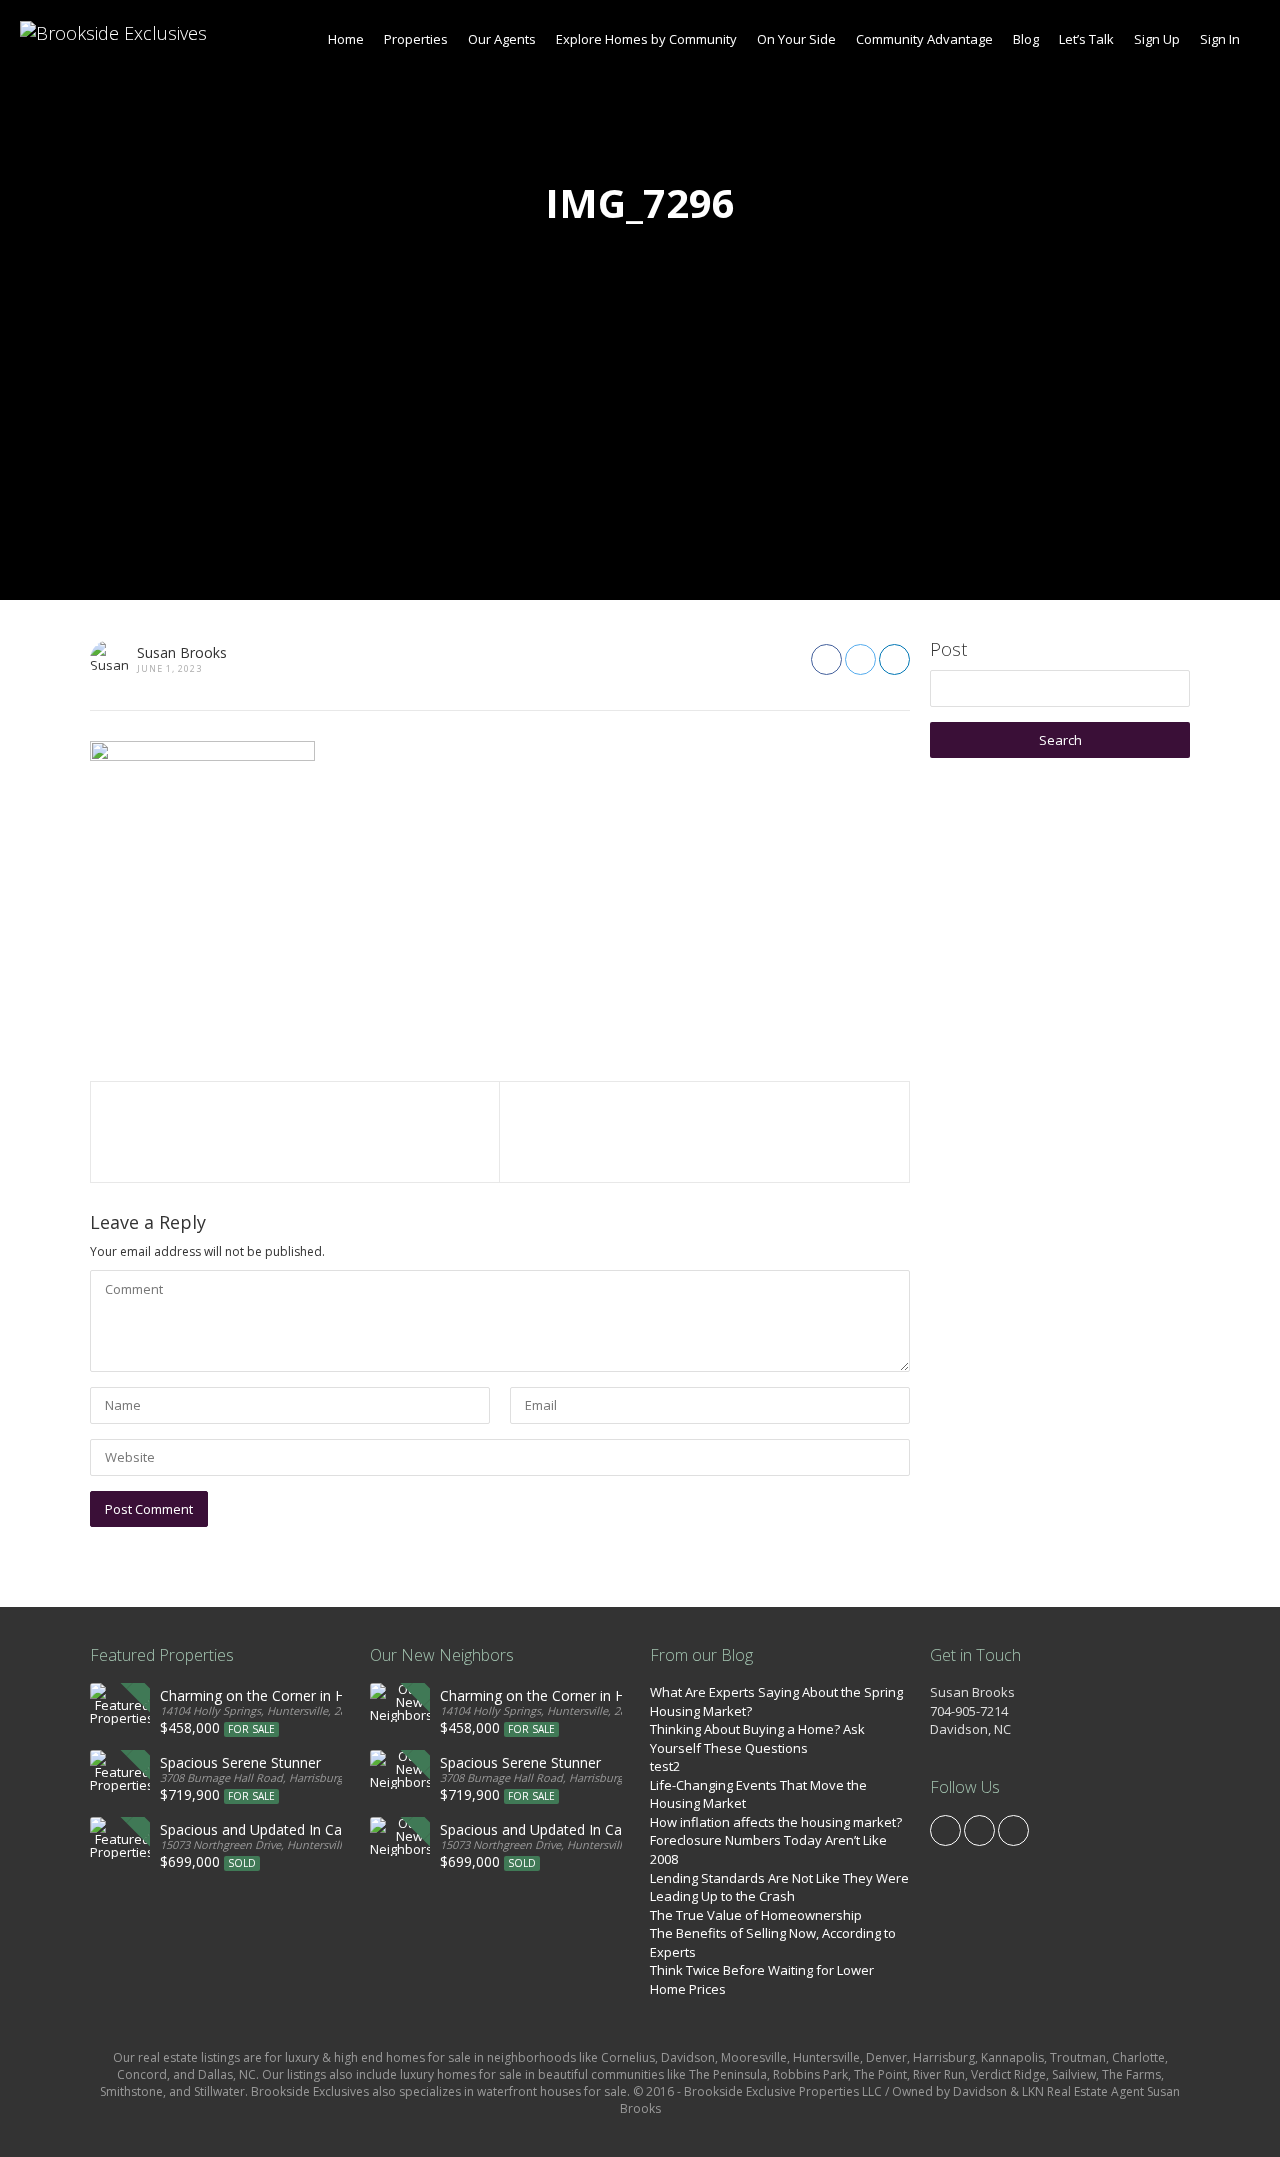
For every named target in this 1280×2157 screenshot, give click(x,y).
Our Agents (502, 39)
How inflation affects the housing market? (776, 1822)
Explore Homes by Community (646, 39)
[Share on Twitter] (860, 659)
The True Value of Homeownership (756, 1915)
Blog (1026, 39)
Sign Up (1157, 39)
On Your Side (796, 39)
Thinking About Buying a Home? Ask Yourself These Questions (757, 1738)
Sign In (1220, 39)
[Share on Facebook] (826, 659)
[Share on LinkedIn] (894, 659)
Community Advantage (924, 39)
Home (346, 39)
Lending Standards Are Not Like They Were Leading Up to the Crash (779, 1887)
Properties (416, 39)
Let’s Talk (1086, 39)
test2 (665, 1766)
